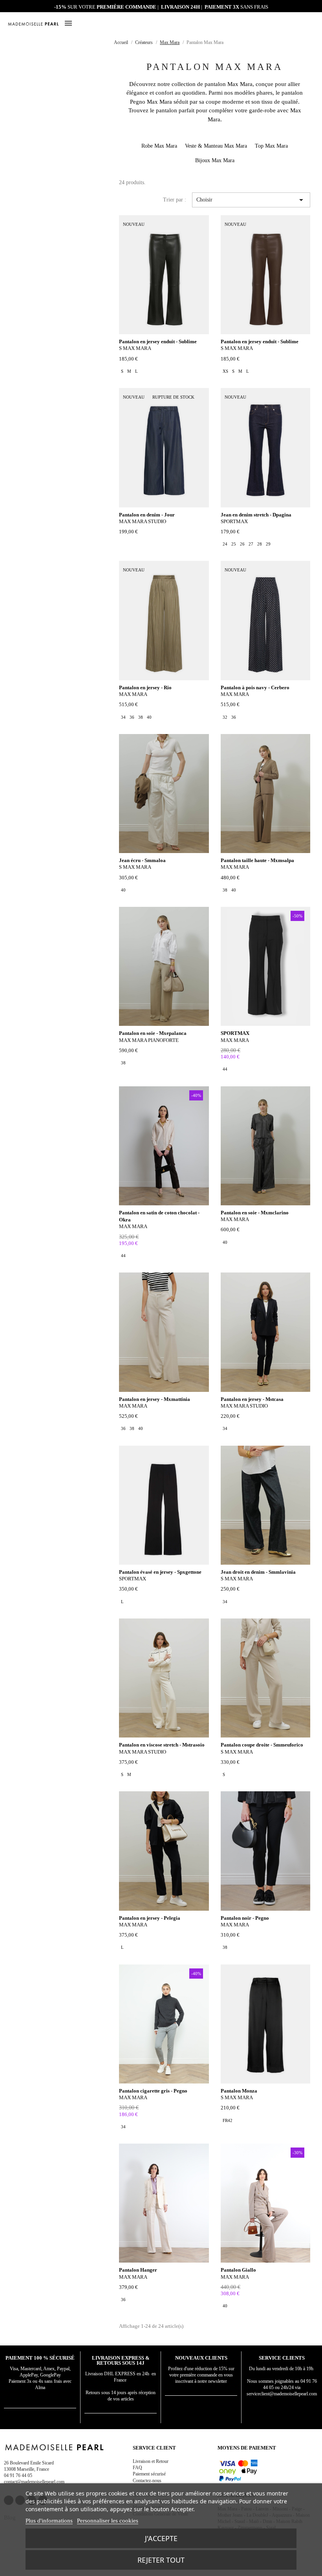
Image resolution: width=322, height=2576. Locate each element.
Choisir (251, 200)
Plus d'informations (49, 2521)
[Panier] (311, 23)
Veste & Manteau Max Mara (216, 146)
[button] (302, 24)
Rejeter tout (161, 2560)
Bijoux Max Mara (215, 160)
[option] (122, 371)
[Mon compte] (292, 24)
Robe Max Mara (159, 146)
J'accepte (161, 2538)
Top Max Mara (271, 146)
